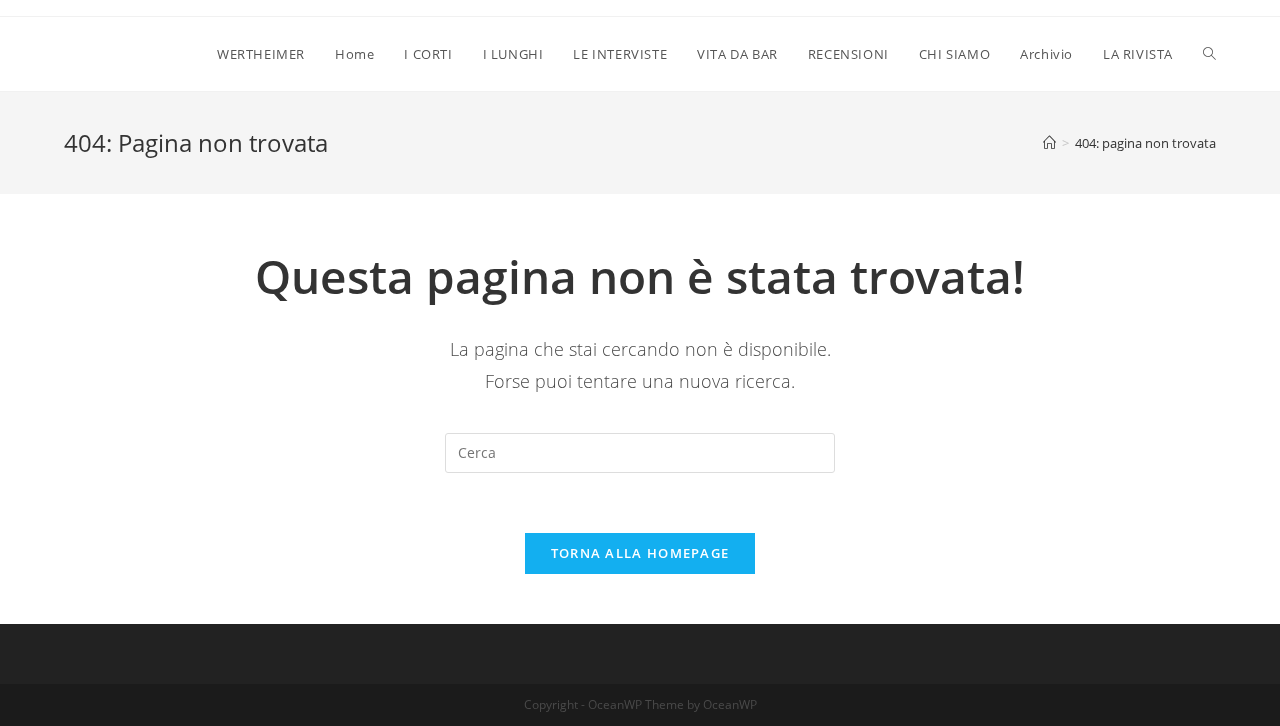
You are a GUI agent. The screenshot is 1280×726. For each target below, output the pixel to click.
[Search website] (1209, 54)
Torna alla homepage (640, 553)
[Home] (1049, 143)
